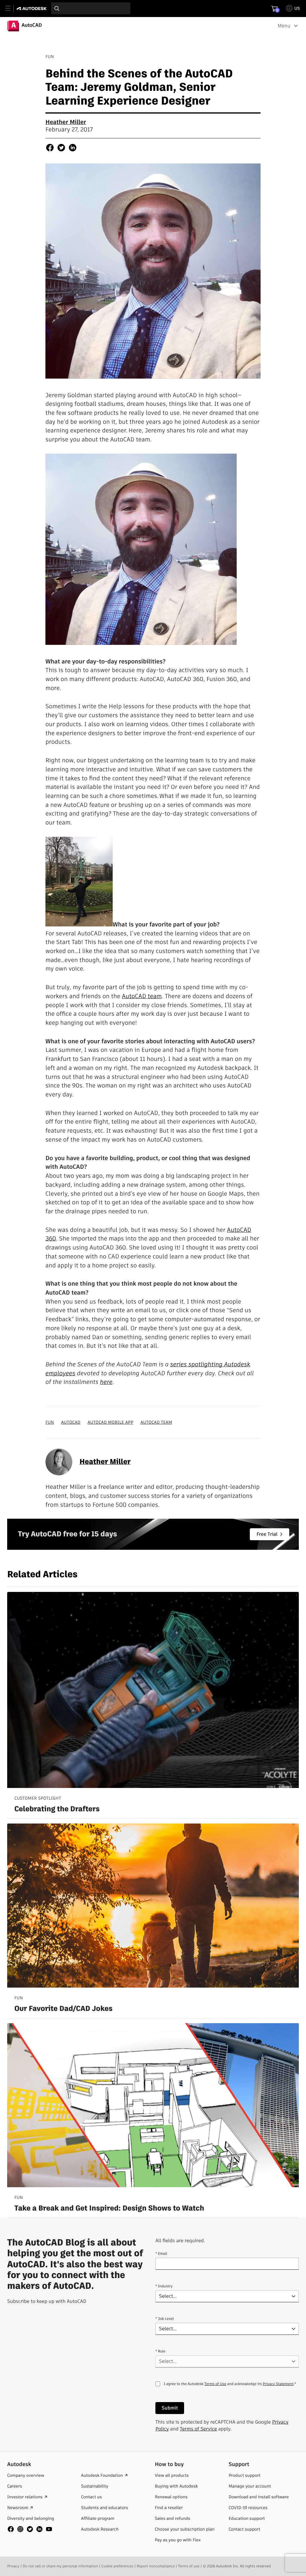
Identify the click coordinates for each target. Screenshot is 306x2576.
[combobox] (91, 8)
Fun (50, 1422)
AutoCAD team (142, 996)
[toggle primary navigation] (11, 9)
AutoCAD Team (156, 1422)
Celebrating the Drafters (57, 1809)
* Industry (164, 2286)
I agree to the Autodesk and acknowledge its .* (230, 2388)
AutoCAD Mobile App (110, 1422)
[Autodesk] (32, 9)
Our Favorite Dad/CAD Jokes (64, 2009)
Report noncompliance (156, 2566)
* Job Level (165, 2319)
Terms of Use (215, 2384)
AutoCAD (71, 1422)
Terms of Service (198, 2429)
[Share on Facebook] (50, 149)
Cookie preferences (117, 2566)
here (106, 1382)
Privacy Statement (278, 2384)
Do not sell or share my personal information (60, 2566)
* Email (161, 2254)
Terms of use (189, 2566)
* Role (160, 2351)
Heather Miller (66, 122)
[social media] (30, 2529)
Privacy (13, 2566)
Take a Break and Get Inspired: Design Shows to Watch (109, 2209)
